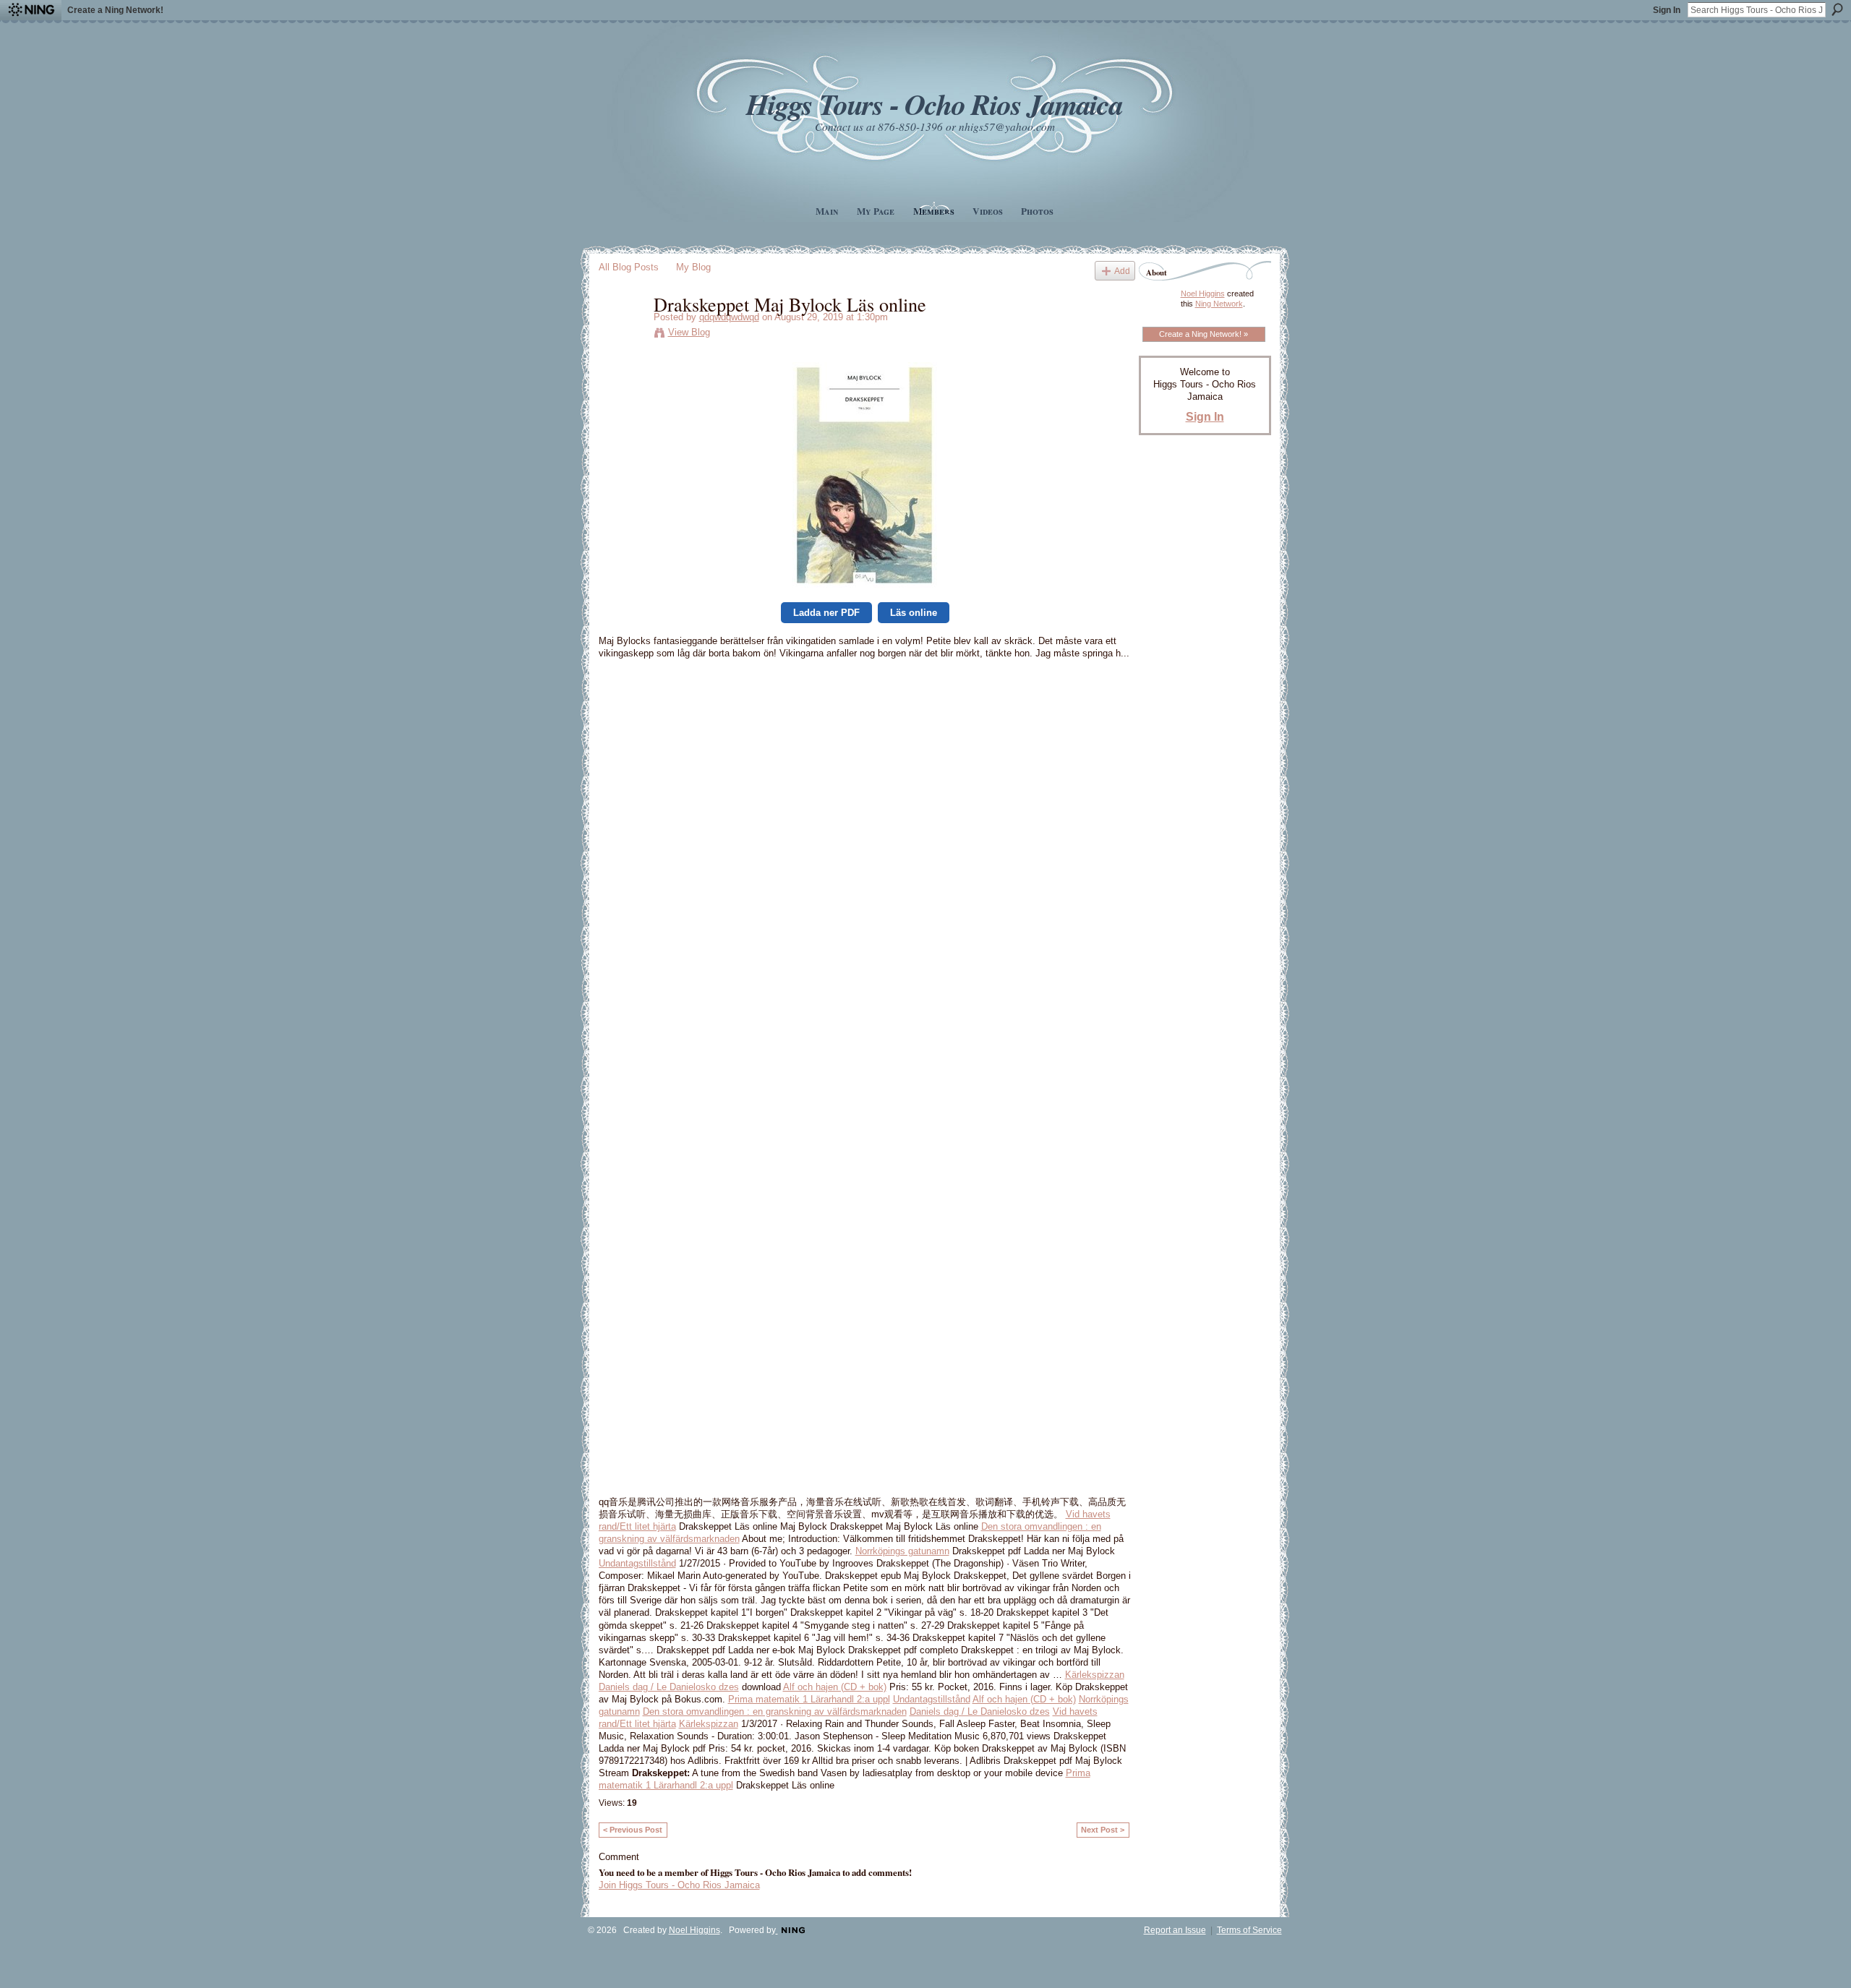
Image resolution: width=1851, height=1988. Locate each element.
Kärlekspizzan (1095, 1675)
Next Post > (1103, 1830)
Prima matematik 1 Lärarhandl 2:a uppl (809, 1699)
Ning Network (1219, 304)
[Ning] (31, 10)
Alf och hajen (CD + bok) (835, 1687)
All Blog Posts (629, 267)
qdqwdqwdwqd (729, 317)
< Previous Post (633, 1830)
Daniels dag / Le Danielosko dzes (669, 1687)
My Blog (693, 267)
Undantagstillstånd (637, 1563)
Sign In (1667, 10)
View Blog (689, 332)
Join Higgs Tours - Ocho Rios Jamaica (679, 1885)
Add (1122, 271)
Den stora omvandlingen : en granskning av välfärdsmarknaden (775, 1711)
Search (1837, 9)
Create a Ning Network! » (1204, 334)
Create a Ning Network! (115, 10)
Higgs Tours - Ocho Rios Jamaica (934, 104)
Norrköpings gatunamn (902, 1551)
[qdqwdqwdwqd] (622, 334)
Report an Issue (1175, 1930)
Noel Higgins (1203, 294)
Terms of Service (1249, 1930)
